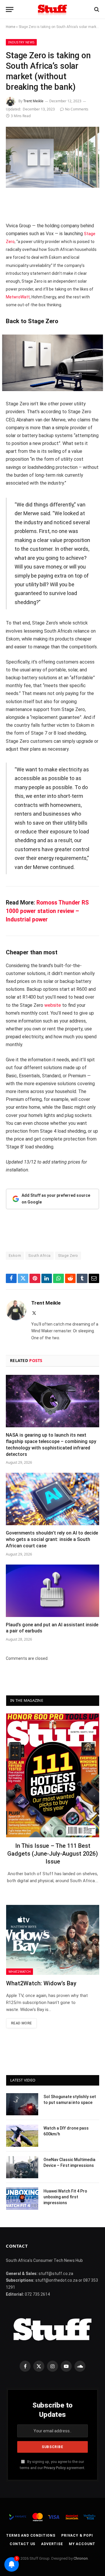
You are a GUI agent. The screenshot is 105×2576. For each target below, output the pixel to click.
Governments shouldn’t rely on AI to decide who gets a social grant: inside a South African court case (52, 1539)
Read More (21, 2023)
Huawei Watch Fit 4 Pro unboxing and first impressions (65, 2197)
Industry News (21, 42)
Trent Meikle (33, 101)
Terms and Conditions (31, 2535)
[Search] (96, 9)
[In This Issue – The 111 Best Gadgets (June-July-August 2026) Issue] (53, 1775)
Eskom (15, 1256)
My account (82, 2544)
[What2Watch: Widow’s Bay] (53, 1940)
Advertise (52, 2544)
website (53, 1005)
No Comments (77, 109)
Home (10, 27)
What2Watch (20, 1971)
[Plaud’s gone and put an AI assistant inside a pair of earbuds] (52, 1591)
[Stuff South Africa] (52, 9)
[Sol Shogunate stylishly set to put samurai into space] (22, 2104)
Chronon (81, 2558)
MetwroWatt (18, 297)
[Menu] (10, 9)
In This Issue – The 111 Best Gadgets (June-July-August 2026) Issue (53, 1854)
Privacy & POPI (77, 2535)
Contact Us (22, 2544)
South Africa (40, 1256)
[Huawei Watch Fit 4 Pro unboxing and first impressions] (22, 2199)
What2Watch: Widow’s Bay (41, 1983)
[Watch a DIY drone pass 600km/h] (22, 2136)
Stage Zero (68, 1256)
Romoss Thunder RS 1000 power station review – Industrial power (47, 911)
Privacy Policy (55, 2468)
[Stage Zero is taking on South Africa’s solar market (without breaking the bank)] (52, 157)
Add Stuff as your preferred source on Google (56, 1199)
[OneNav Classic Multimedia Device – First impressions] (22, 2167)
